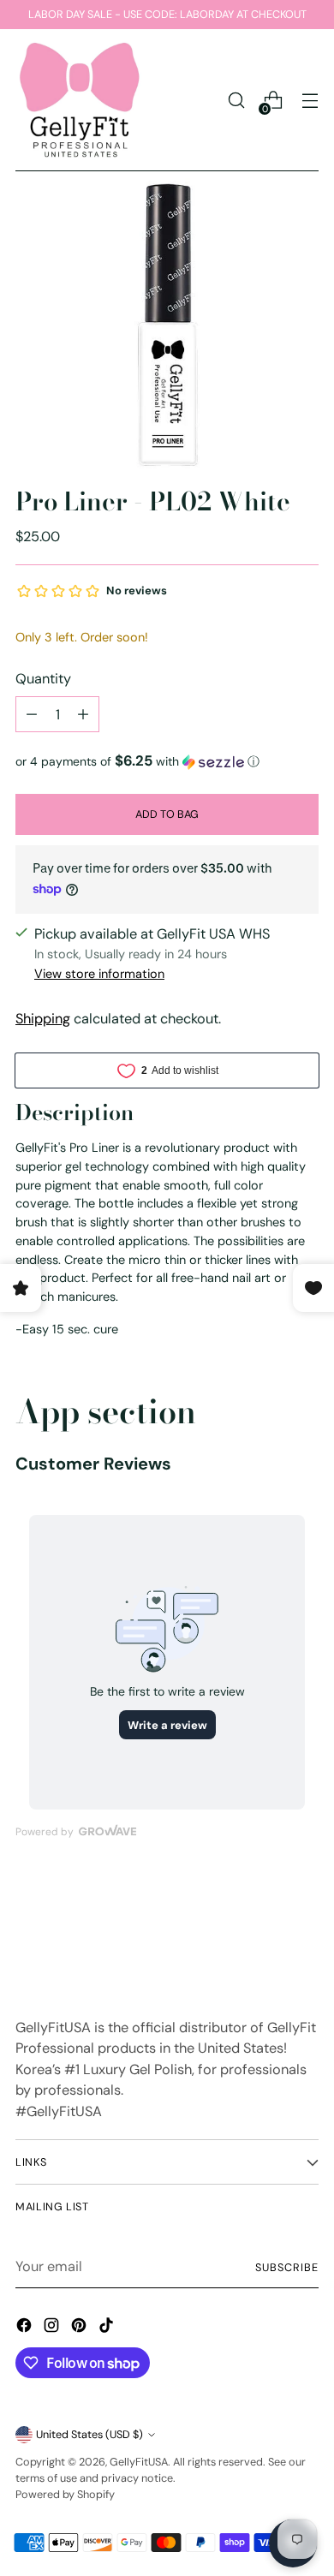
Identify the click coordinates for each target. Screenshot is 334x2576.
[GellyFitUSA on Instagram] (53, 2328)
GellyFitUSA (139, 2462)
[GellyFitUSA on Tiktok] (108, 2328)
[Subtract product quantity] (32, 714)
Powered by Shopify (65, 2494)
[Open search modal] (236, 101)
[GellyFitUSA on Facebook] (26, 2328)
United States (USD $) (89, 2434)
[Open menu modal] (310, 101)
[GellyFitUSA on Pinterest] (81, 2328)
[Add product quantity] (83, 714)
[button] (167, 761)
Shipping (43, 1019)
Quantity (43, 679)
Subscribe (287, 2267)
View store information (99, 974)
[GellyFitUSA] (80, 100)
